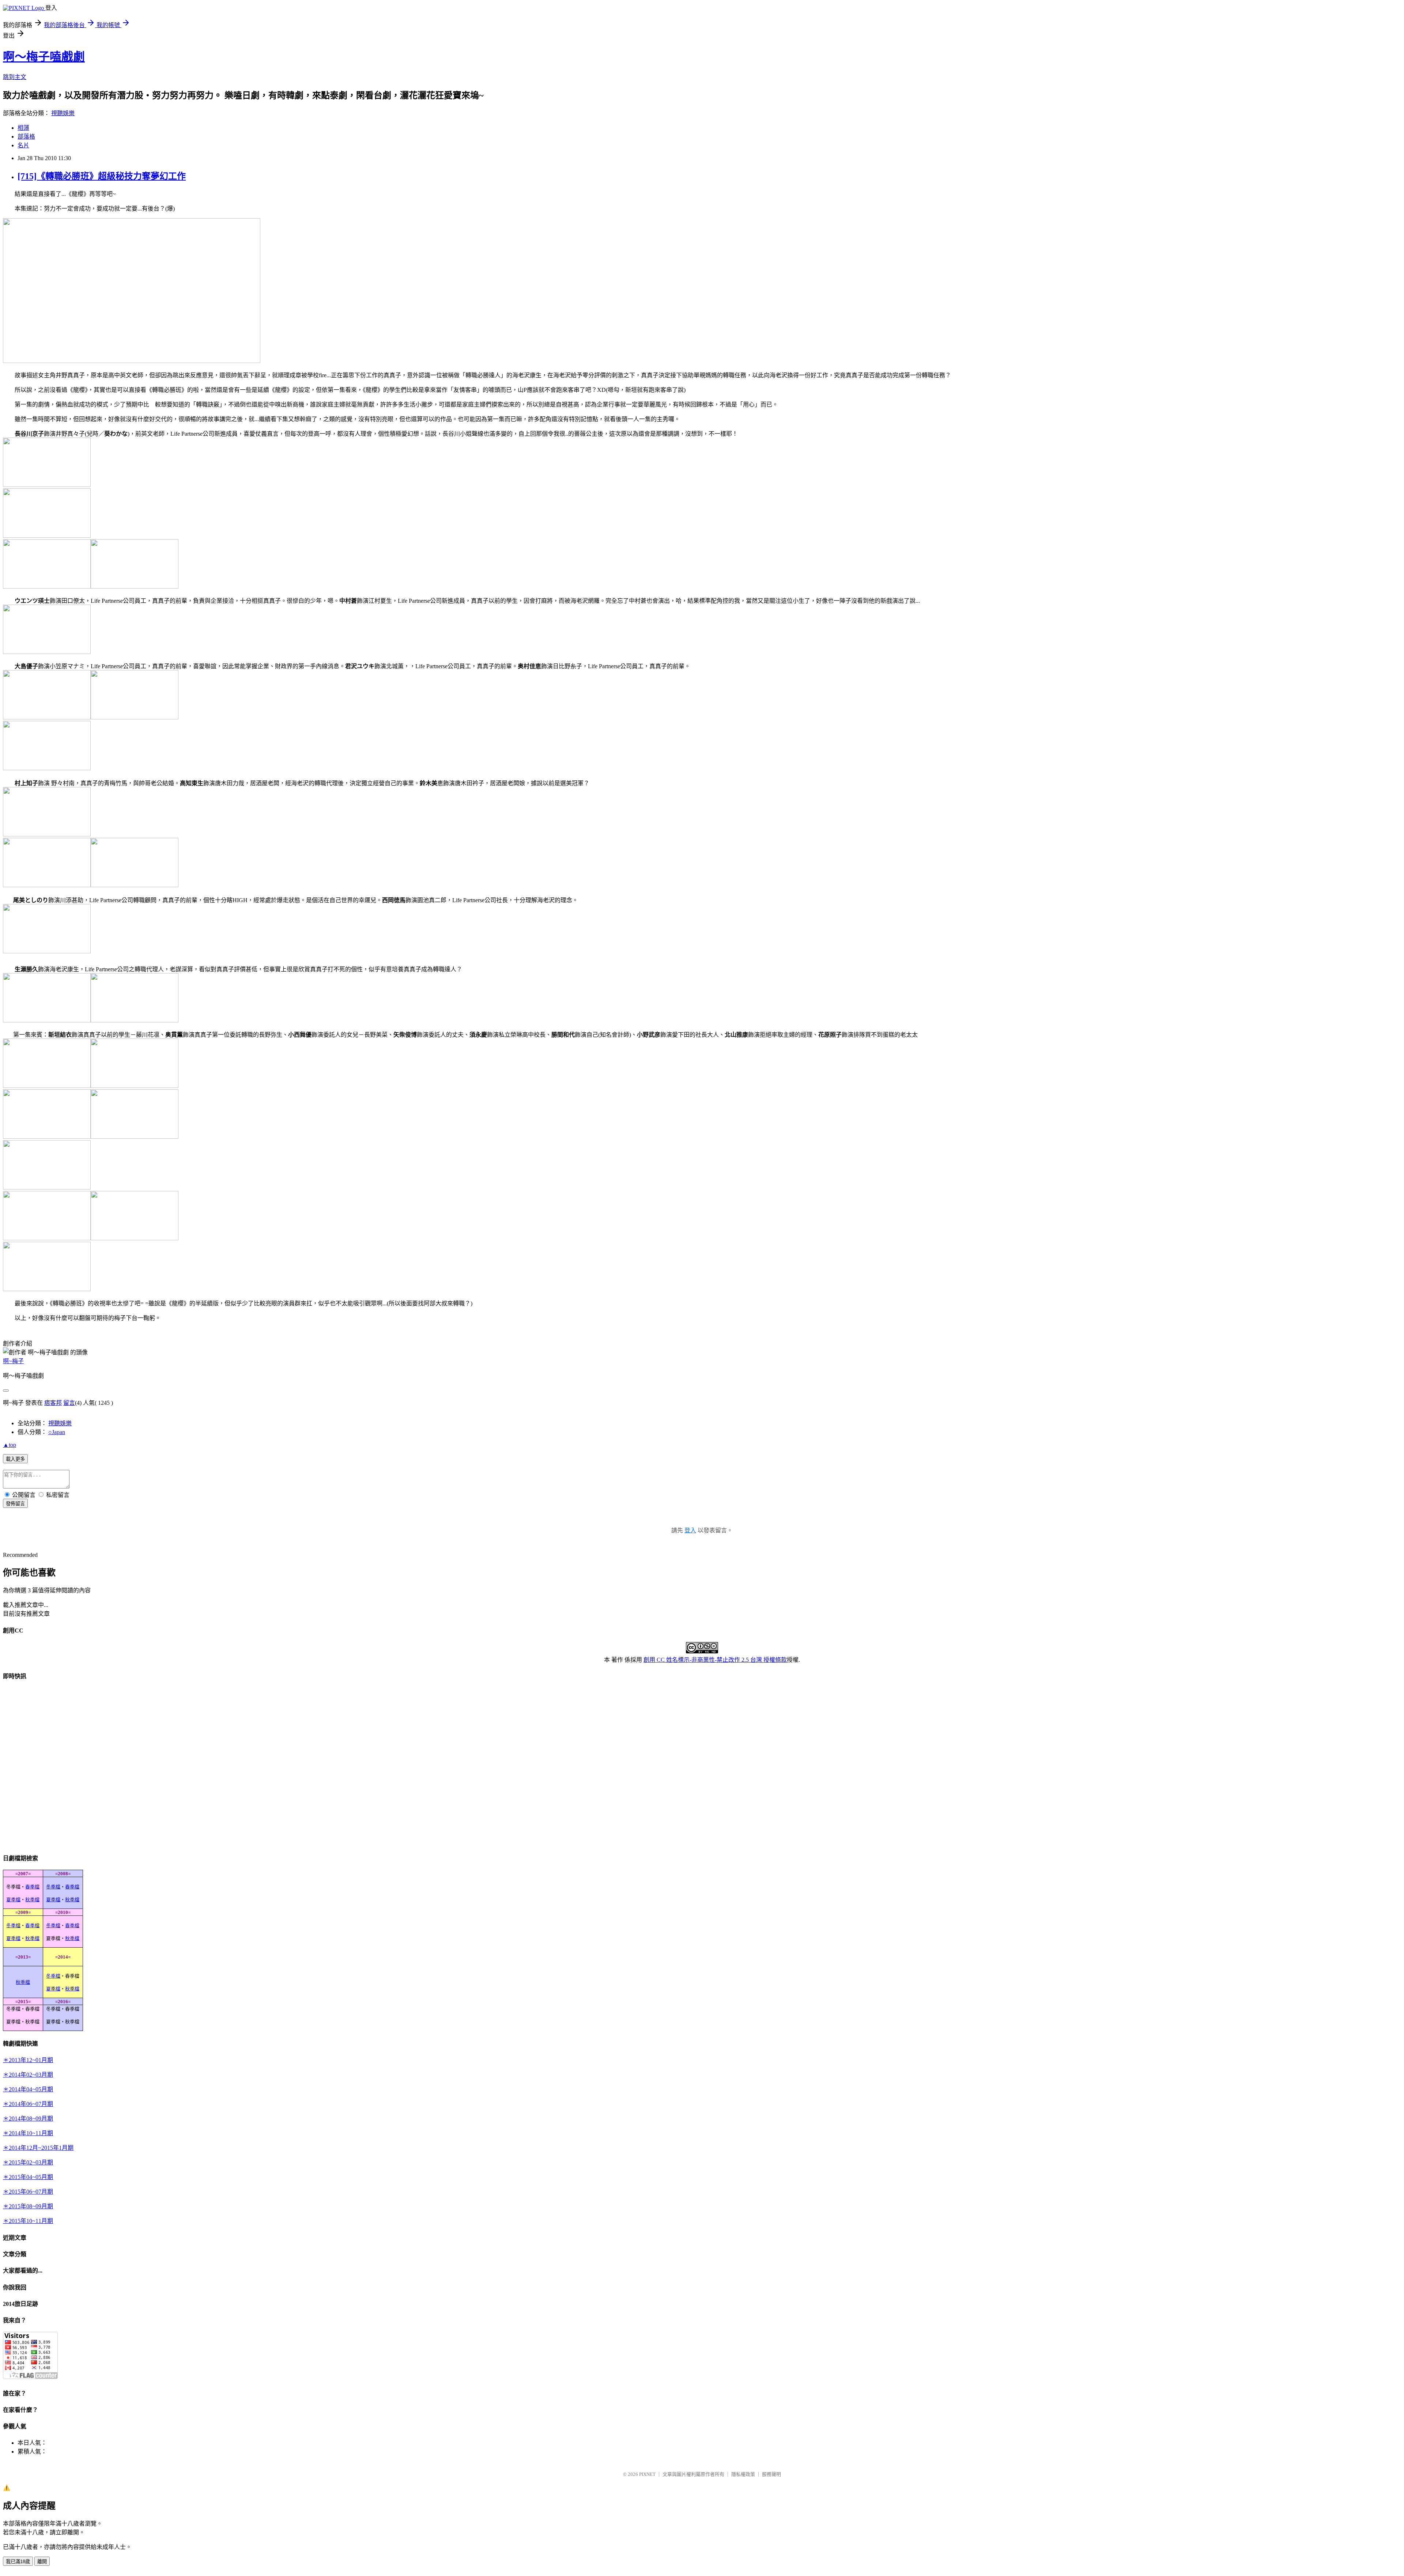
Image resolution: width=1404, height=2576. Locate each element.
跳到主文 (15, 77)
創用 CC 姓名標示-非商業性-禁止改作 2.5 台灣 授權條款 (715, 1660)
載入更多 (15, 1459)
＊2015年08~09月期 (28, 2206)
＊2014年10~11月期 (28, 2133)
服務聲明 (771, 2474)
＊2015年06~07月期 (28, 2192)
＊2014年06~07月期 (28, 2104)
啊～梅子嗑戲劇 (44, 57)
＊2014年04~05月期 (28, 2089)
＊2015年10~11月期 (28, 2221)
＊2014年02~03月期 (28, 2075)
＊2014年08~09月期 (28, 2119)
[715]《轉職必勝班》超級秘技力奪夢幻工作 (102, 176)
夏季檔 (13, 1900)
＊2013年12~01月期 (28, 2060)
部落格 (26, 137)
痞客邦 (53, 1403)
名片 (23, 145)
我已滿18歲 (18, 2562)
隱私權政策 (743, 2474)
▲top (10, 1445)
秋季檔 (32, 1900)
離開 (42, 2562)
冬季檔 (53, 1887)
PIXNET (647, 2474)
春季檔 (32, 1887)
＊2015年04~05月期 (28, 2177)
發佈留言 (15, 1504)
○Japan (57, 1432)
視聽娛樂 (63, 113)
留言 (69, 1403)
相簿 (23, 128)
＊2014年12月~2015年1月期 (38, 2148)
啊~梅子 (13, 1361)
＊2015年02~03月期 (28, 2162)
